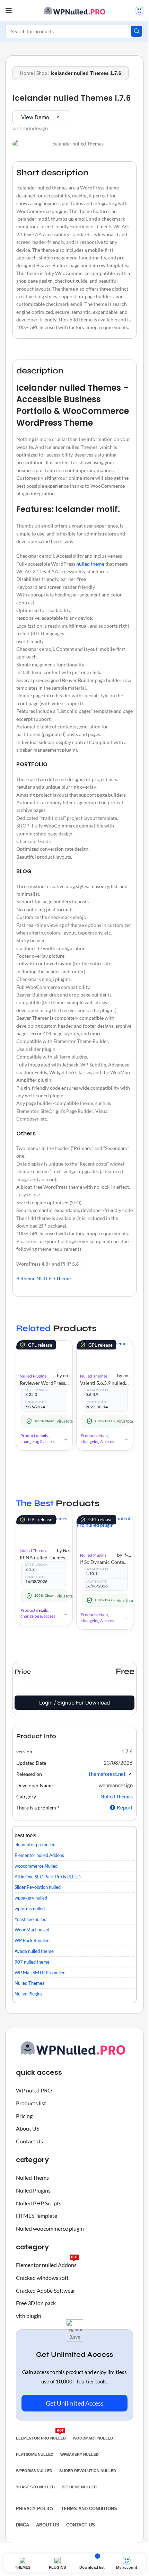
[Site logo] (74, 10)
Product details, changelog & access (38, 1439)
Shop (42, 73)
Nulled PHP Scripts (39, 2203)
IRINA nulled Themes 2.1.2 (44, 1557)
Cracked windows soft (42, 2278)
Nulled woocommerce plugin (50, 2228)
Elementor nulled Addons (47, 2263)
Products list (31, 2103)
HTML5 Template (37, 2216)
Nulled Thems (32, 2177)
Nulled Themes (94, 1376)
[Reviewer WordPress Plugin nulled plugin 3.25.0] (44, 1354)
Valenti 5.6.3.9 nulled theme (105, 1383)
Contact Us (29, 2141)
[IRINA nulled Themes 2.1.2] (44, 1529)
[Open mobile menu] (9, 10)
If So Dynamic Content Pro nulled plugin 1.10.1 (105, 1562)
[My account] (139, 10)
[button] (127, 1751)
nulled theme (90, 564)
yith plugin (29, 2316)
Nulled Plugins (33, 1376)
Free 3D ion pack (36, 2303)
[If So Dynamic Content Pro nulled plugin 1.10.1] (105, 1532)
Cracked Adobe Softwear (46, 2290)
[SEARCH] (137, 31)
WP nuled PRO (34, 2090)
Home (26, 73)
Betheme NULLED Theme (43, 1278)
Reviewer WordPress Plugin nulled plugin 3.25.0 (44, 1383)
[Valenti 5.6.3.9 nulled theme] (105, 1354)
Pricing (24, 2116)
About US (28, 2128)
